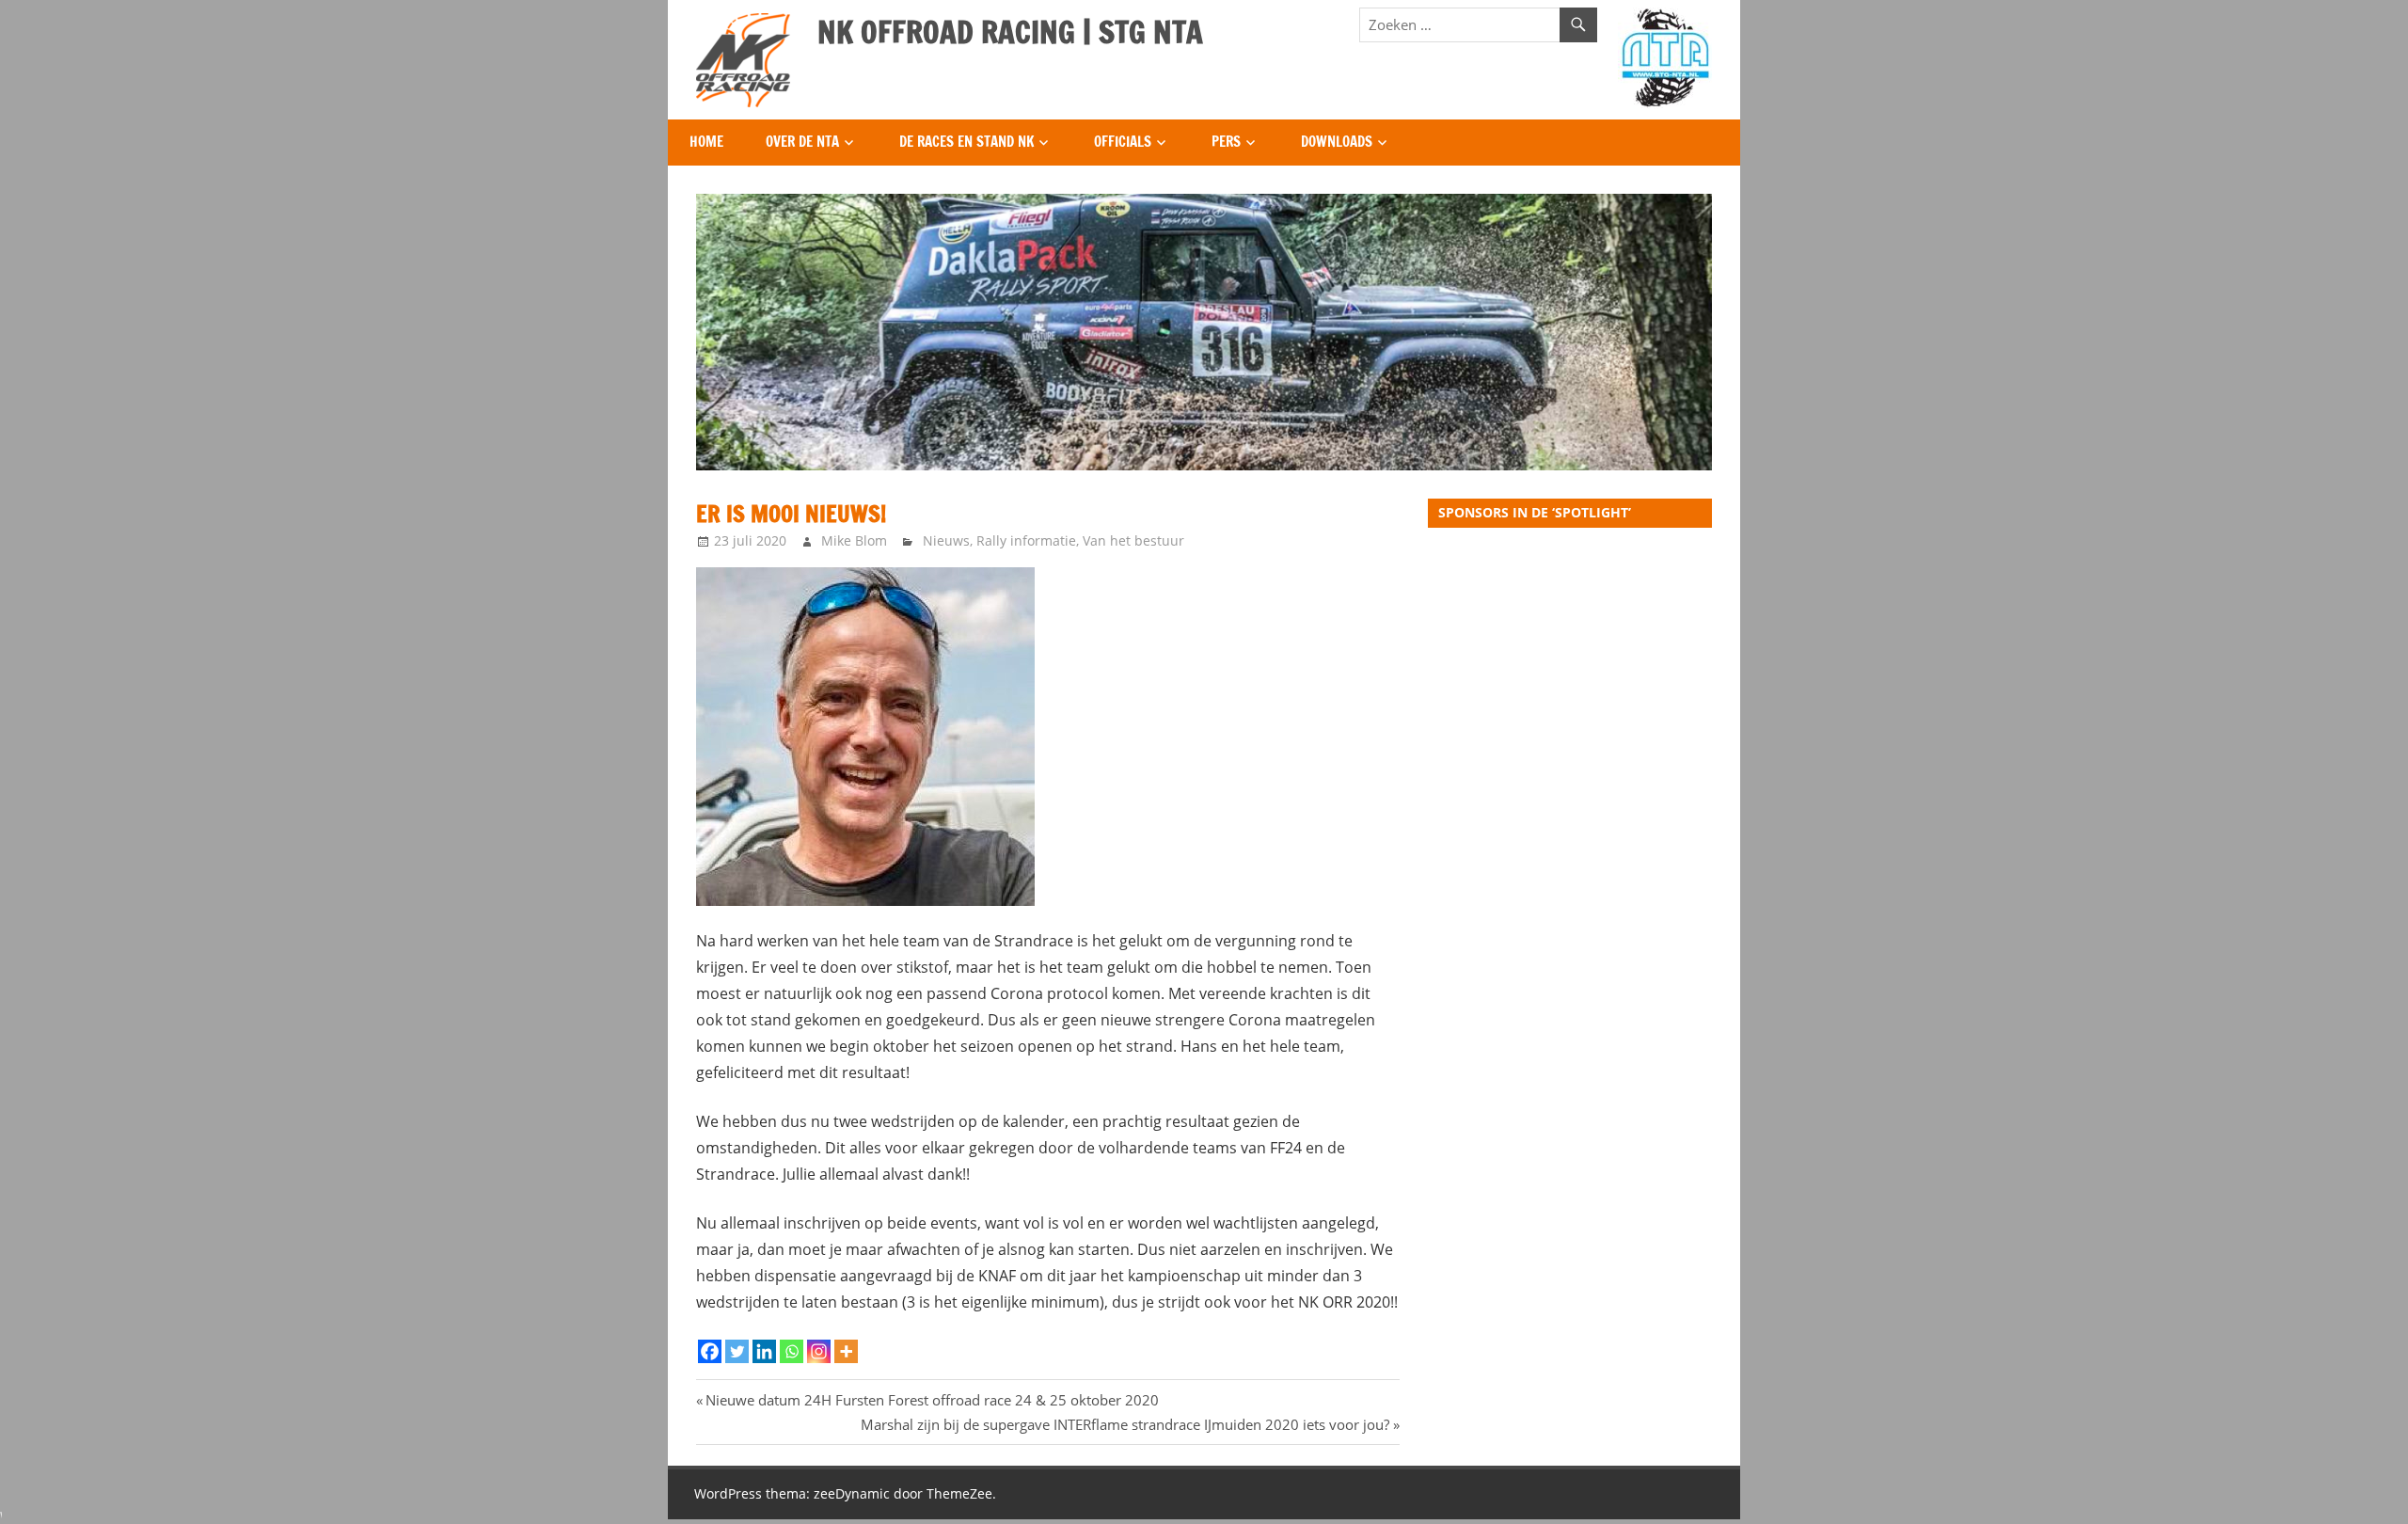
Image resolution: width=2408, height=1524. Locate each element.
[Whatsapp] (792, 1351)
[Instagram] (819, 1351)
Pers (1226, 142)
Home (706, 142)
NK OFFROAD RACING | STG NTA (1010, 32)
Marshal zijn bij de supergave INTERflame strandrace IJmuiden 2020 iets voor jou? (1125, 1424)
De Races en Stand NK (966, 142)
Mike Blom (854, 540)
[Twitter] (737, 1351)
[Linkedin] (764, 1351)
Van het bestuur (1133, 540)
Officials (1123, 142)
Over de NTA (802, 142)
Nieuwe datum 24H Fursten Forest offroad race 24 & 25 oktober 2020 (932, 1400)
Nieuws (946, 540)
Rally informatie (1026, 540)
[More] (846, 1351)
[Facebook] (710, 1351)
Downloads (1337, 142)
